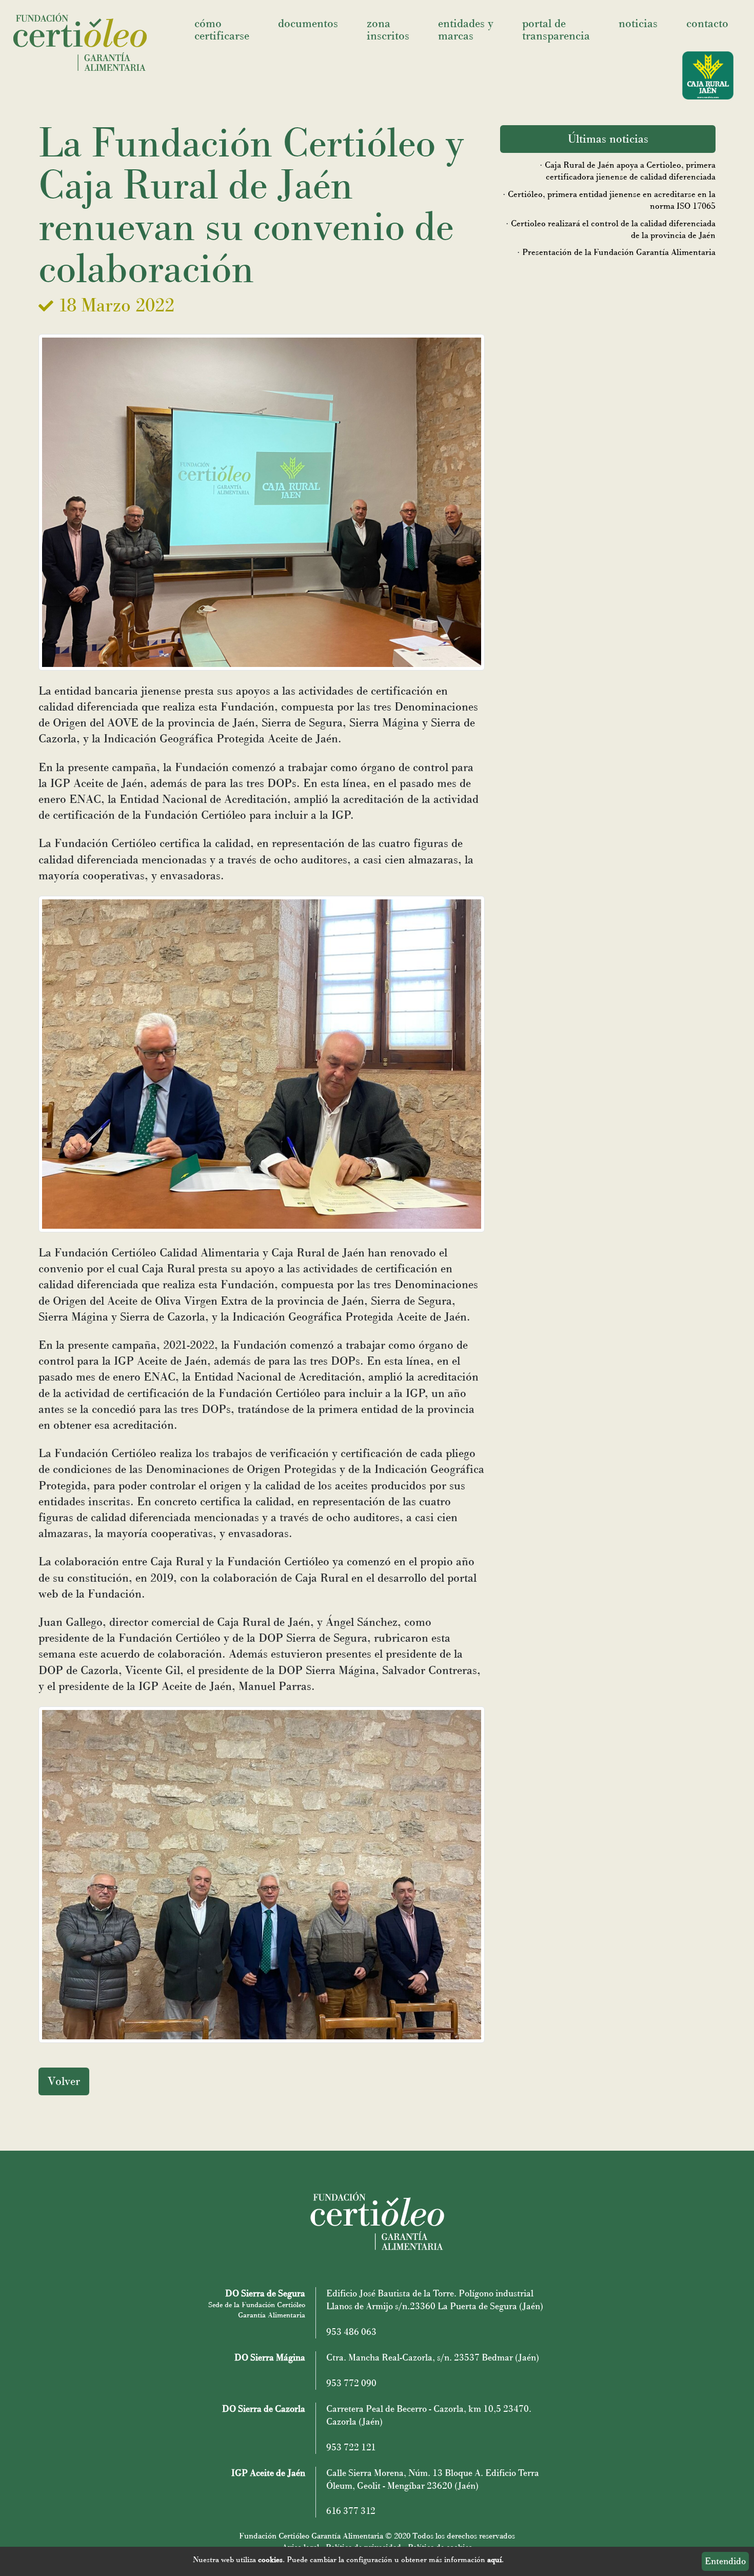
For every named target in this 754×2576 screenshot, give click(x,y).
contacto (707, 23)
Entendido (725, 2561)
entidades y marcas (466, 30)
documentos (308, 23)
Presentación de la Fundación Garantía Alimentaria (619, 252)
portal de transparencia (556, 30)
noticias (638, 23)
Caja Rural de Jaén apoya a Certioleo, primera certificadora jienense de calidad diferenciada (630, 171)
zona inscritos (388, 30)
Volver (64, 2081)
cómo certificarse (222, 30)
